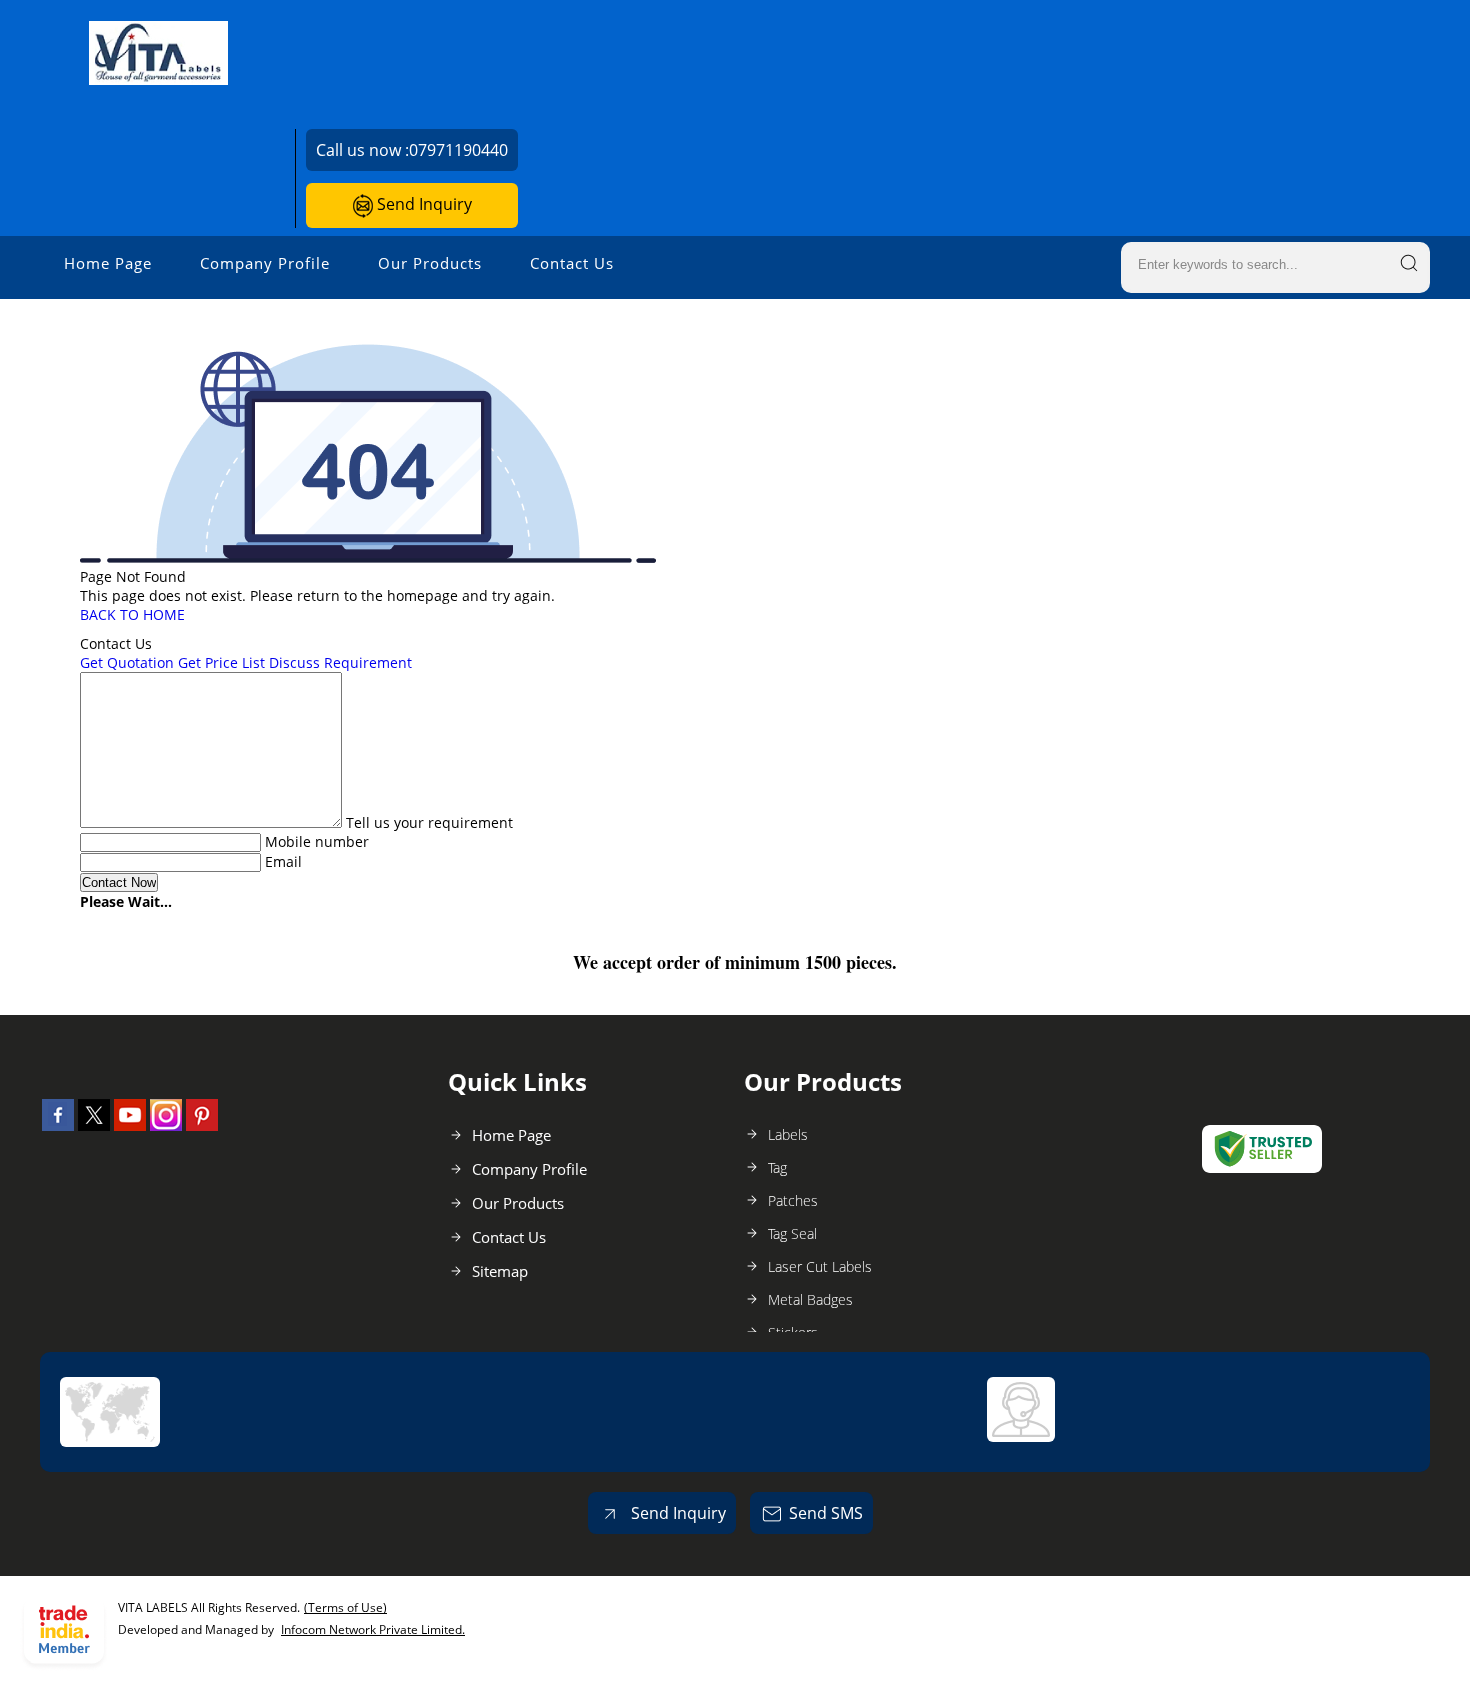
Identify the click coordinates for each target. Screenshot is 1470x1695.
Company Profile (265, 263)
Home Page (108, 263)
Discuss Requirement (340, 662)
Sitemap (500, 1271)
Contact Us (572, 263)
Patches (793, 1200)
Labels (788, 1134)
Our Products (430, 263)
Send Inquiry (422, 204)
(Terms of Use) (345, 1607)
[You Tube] (130, 1125)
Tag (777, 1167)
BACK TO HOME (132, 614)
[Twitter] (94, 1125)
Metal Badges (810, 1299)
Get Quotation (127, 662)
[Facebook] (58, 1125)
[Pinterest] (202, 1125)
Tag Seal (792, 1233)
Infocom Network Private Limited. (373, 1629)
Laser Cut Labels (820, 1266)
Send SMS (826, 1513)
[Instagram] (166, 1125)
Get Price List (221, 662)
